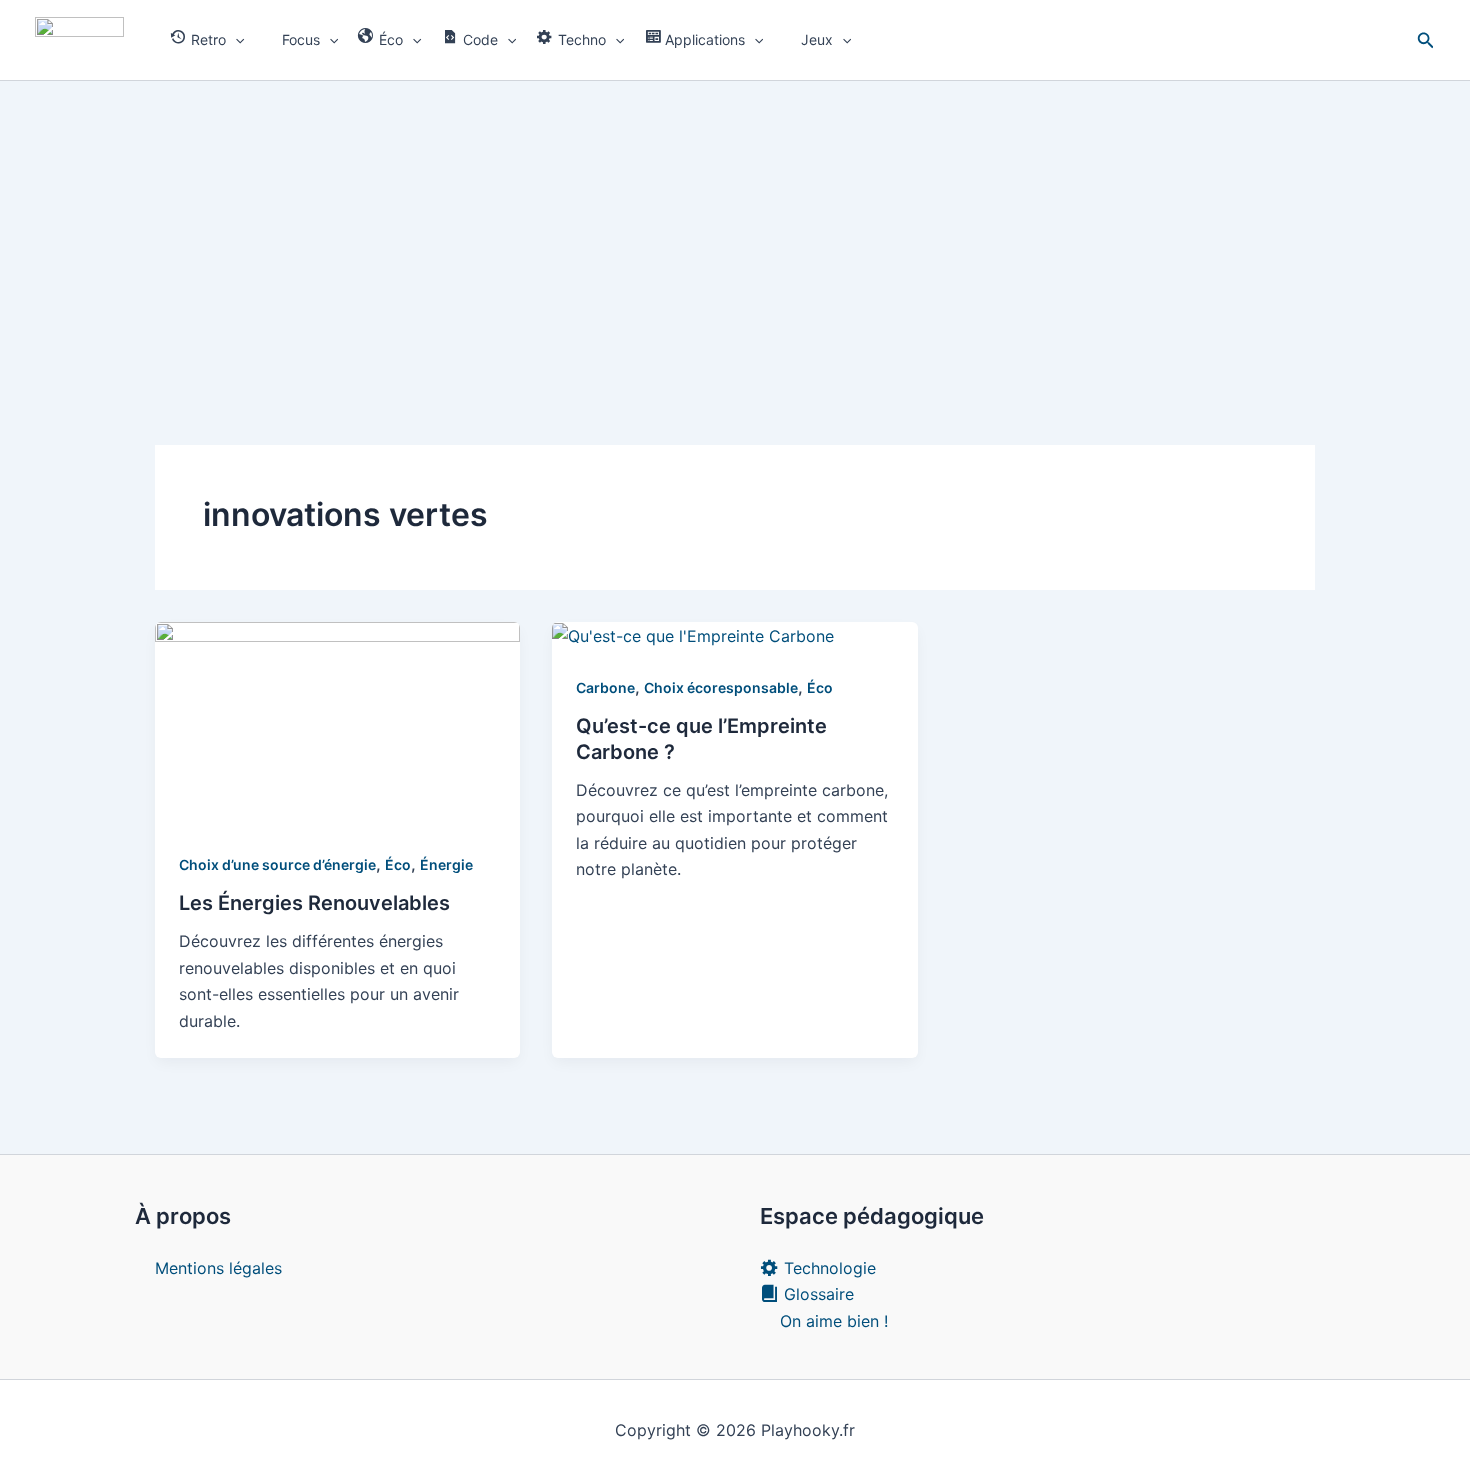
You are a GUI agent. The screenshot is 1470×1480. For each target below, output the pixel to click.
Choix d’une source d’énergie (277, 864)
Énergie (446, 864)
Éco (398, 864)
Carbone (605, 687)
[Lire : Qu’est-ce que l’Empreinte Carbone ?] (693, 635)
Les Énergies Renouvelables (314, 903)
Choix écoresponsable (721, 687)
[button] (235, 40)
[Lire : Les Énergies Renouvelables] (337, 723)
